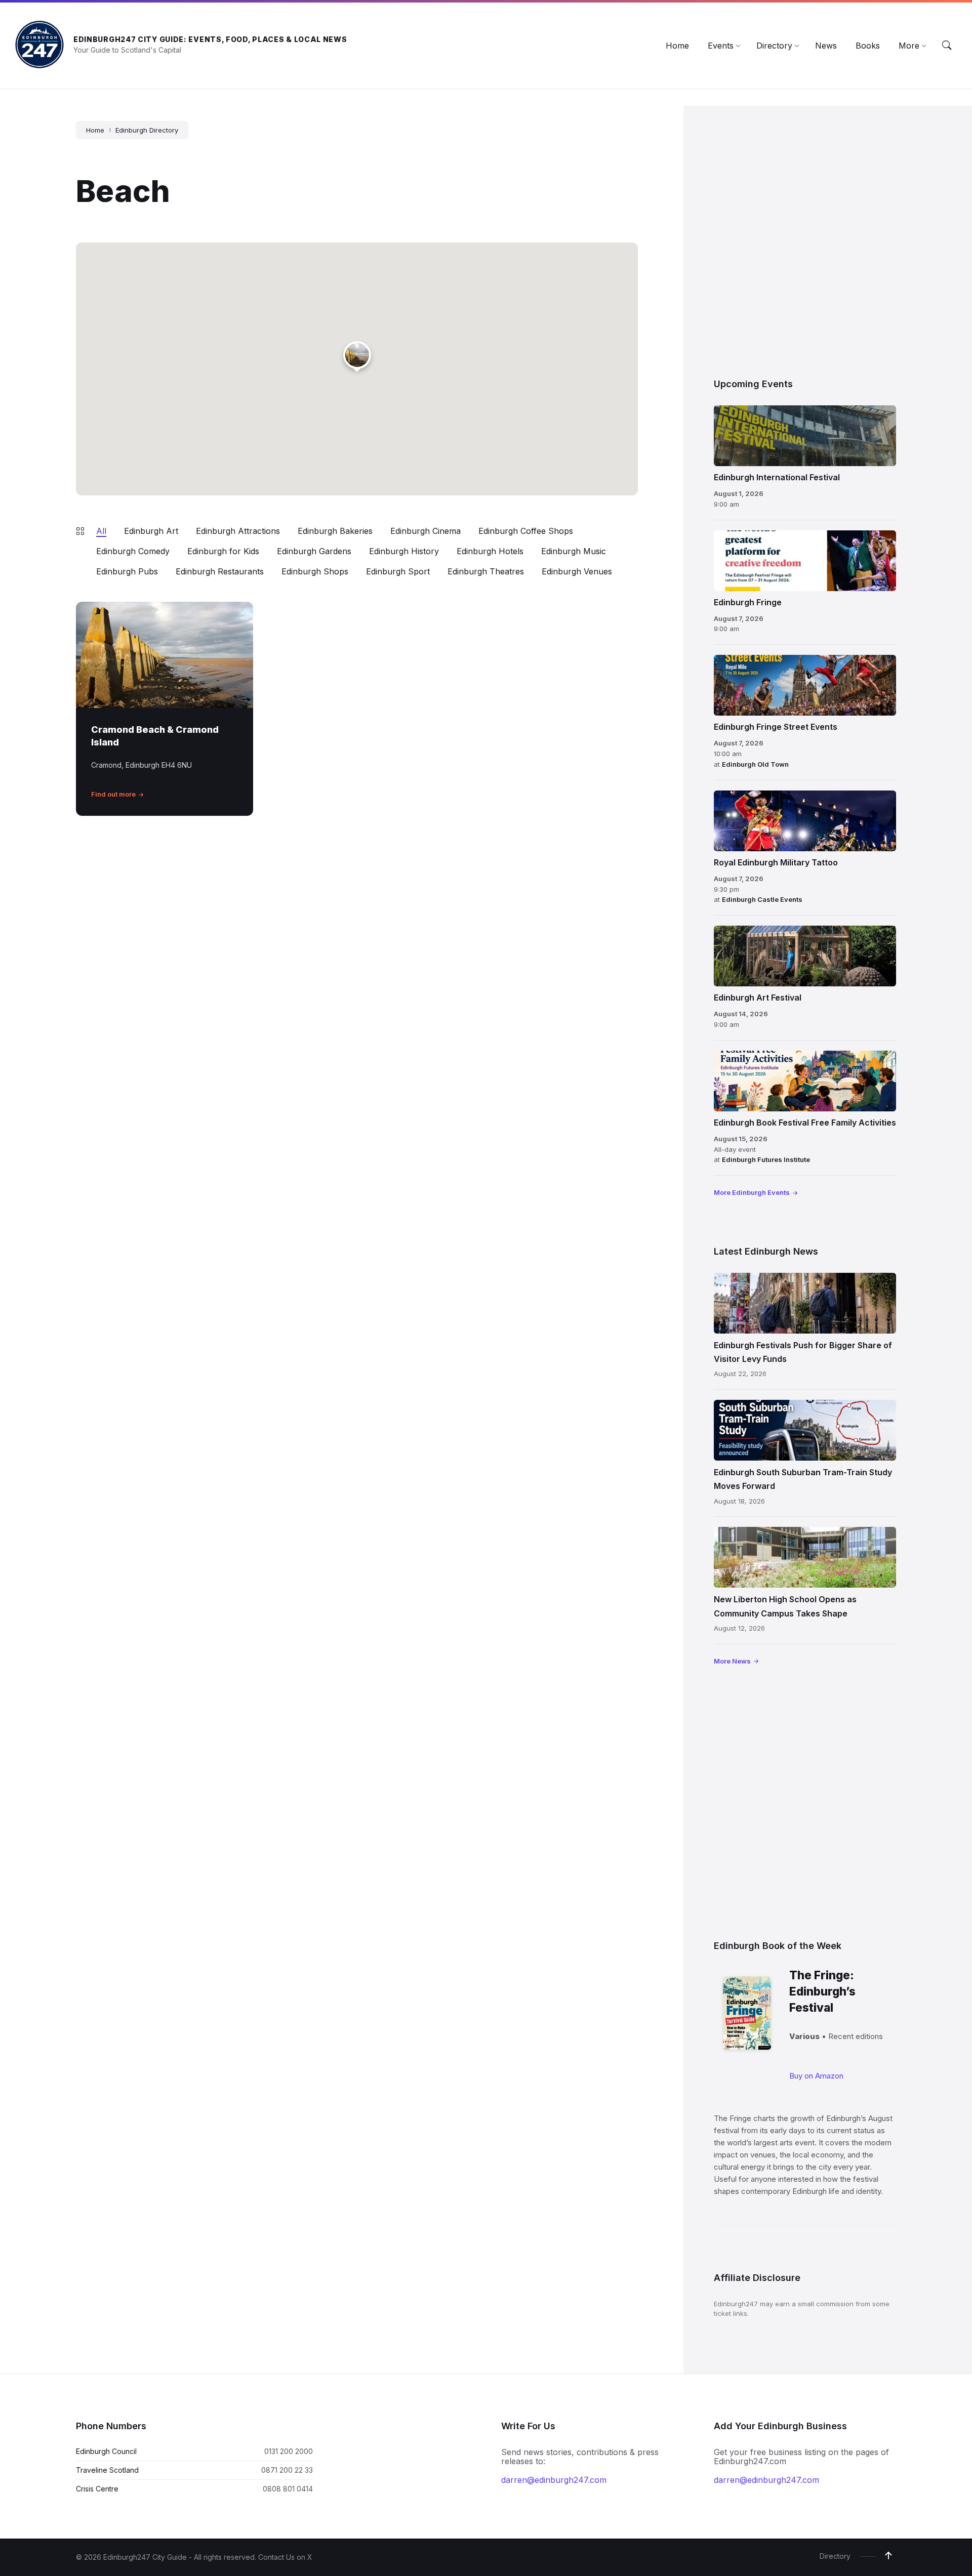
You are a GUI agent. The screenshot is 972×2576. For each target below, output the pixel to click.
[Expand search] (947, 46)
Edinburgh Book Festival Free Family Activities (805, 1123)
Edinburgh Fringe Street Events (776, 727)
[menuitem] (677, 46)
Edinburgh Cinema (426, 531)
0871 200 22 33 (287, 2470)
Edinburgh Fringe (748, 602)
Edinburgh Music (574, 551)
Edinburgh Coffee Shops (526, 531)
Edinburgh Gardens (314, 551)
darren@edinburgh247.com (554, 2480)
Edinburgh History (404, 551)
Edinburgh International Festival (777, 477)
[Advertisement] (805, 241)
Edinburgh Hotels (490, 551)
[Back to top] (888, 2556)
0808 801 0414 (288, 2489)
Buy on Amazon (816, 2076)
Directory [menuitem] (835, 2556)
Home (95, 130)
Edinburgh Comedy (133, 551)
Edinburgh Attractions (238, 531)
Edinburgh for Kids (223, 551)
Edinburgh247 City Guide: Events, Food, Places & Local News (210, 39)
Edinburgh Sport (398, 571)
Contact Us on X (285, 2557)
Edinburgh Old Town (755, 764)
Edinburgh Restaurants (220, 571)
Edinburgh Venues (577, 571)
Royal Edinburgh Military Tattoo (776, 862)
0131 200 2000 (289, 2451)
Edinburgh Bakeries (335, 531)
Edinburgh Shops (315, 571)
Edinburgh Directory (147, 130)
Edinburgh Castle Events (762, 899)
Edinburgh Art (151, 531)
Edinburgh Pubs (127, 571)
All (101, 531)
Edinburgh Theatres (486, 571)
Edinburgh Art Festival (758, 998)
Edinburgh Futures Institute (766, 1159)
